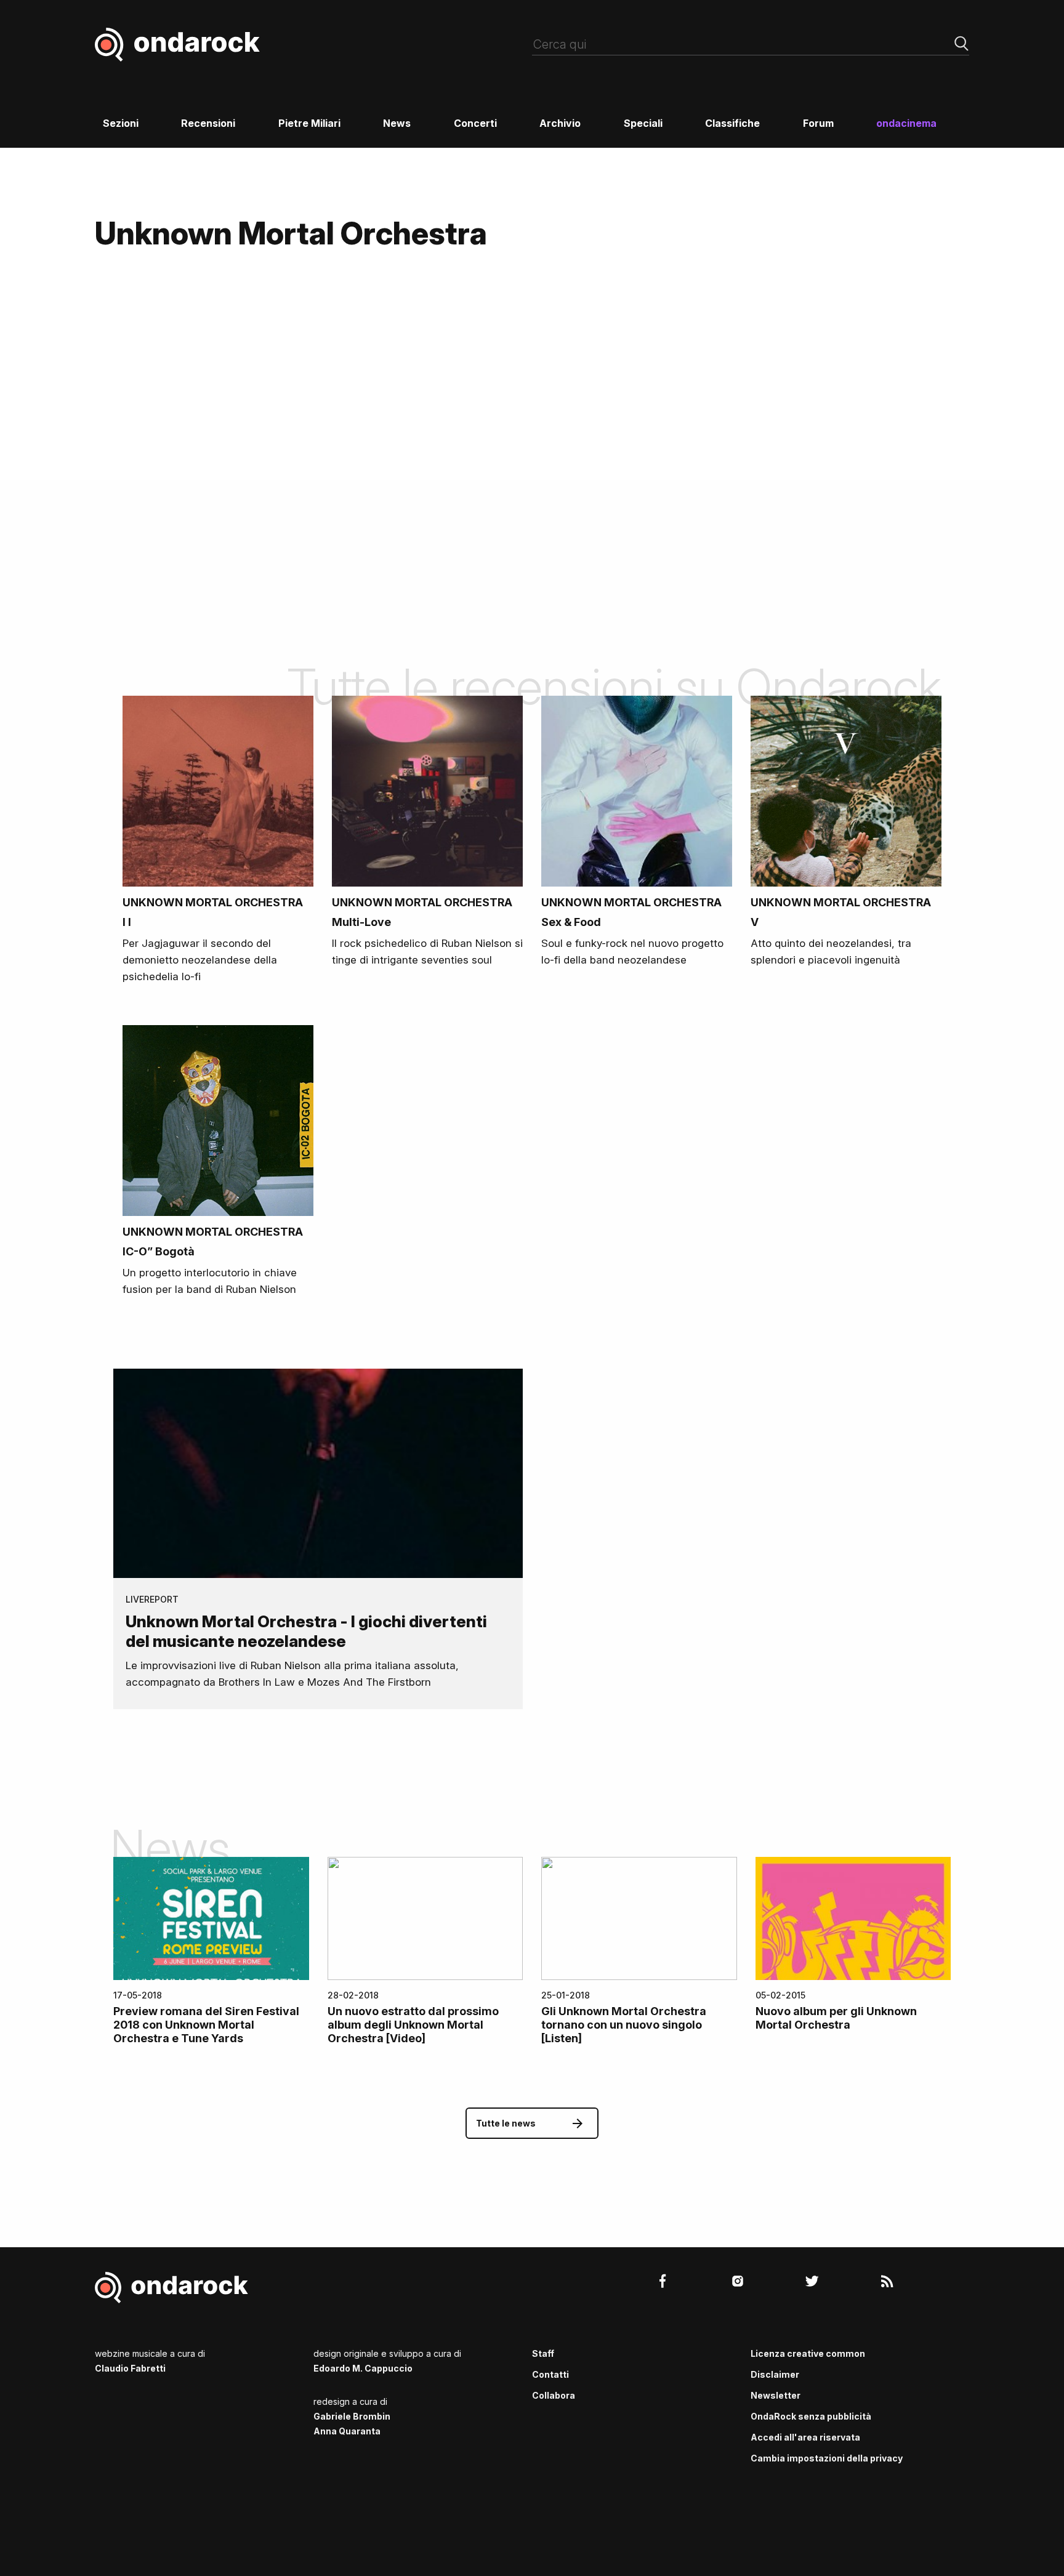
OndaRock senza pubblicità (811, 2416)
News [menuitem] (397, 123)
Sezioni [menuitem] (121, 123)
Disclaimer (775, 2374)
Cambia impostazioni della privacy (827, 2458)
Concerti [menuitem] (475, 123)
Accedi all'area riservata (805, 2437)
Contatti (550, 2374)
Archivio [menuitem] (560, 123)
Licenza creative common (808, 2353)
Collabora (554, 2395)
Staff (543, 2353)
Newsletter (776, 2395)
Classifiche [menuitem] (732, 123)
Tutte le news (506, 2123)
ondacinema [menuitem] (906, 123)
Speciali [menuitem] (643, 123)
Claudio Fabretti (130, 2368)
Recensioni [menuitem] (208, 123)
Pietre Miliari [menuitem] (309, 123)
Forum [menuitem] (818, 123)
